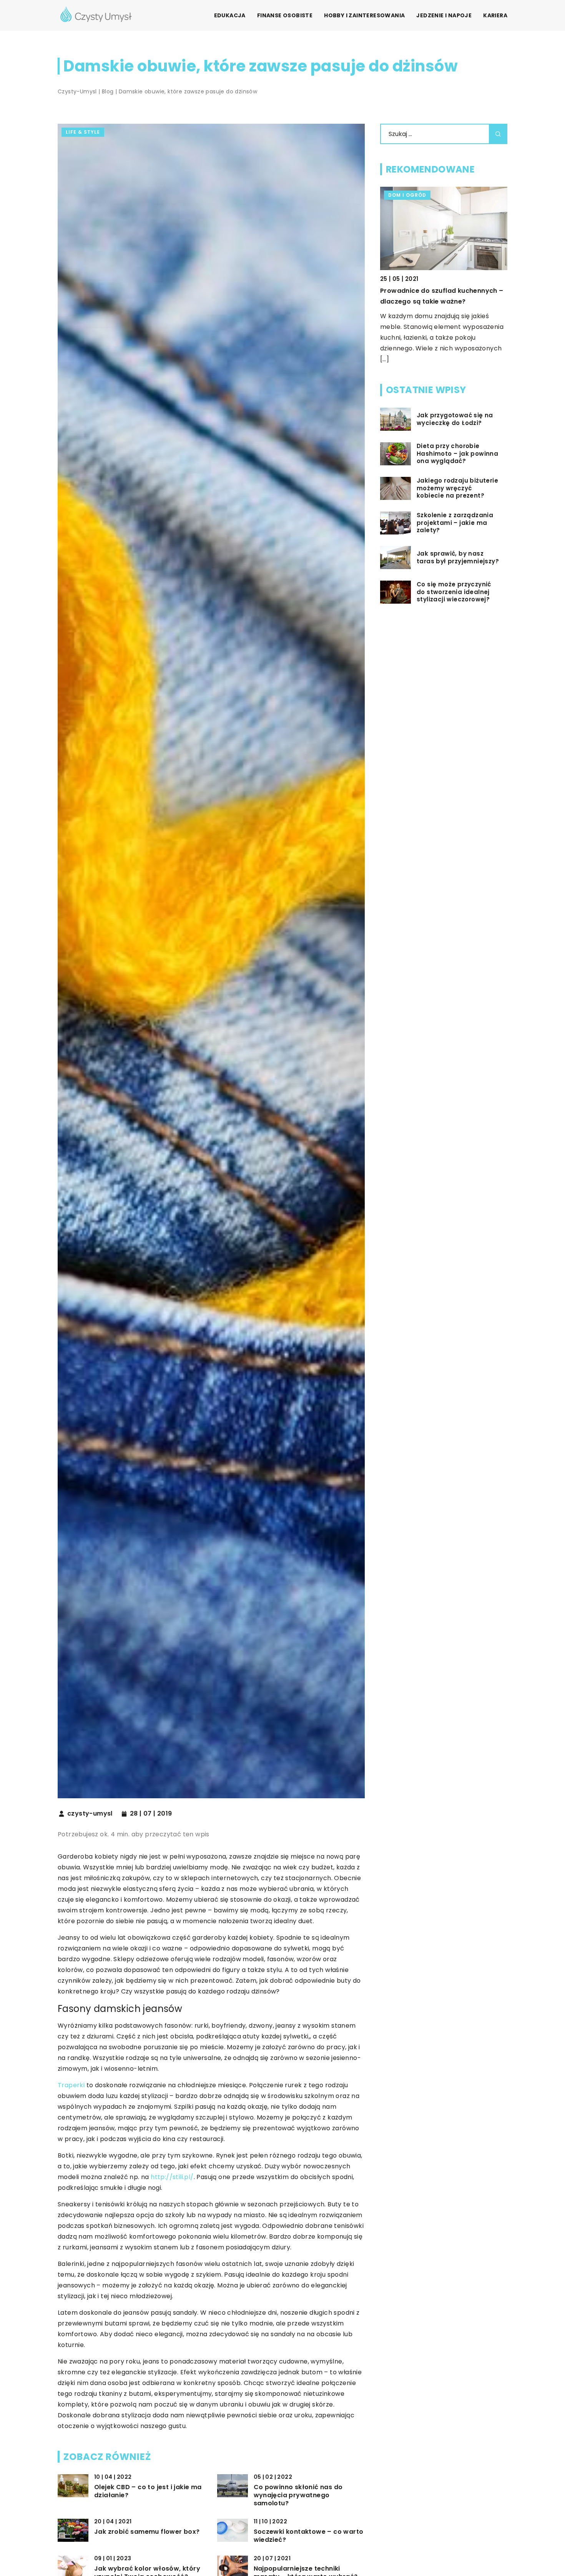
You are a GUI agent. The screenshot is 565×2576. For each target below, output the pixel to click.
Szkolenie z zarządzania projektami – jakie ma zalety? (455, 523)
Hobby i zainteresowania (364, 15)
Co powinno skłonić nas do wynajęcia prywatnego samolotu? (298, 2495)
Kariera (495, 15)
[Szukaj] (498, 134)
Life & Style (83, 132)
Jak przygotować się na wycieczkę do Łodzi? (455, 419)
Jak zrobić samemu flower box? (147, 2532)
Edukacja (230, 15)
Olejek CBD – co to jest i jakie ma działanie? (148, 2491)
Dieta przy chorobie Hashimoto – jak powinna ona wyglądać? (457, 454)
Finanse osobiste (285, 15)
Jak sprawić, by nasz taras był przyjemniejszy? (458, 557)
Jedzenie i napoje (444, 15)
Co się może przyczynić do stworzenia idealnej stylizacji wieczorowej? (454, 592)
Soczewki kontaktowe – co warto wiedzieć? (309, 2536)
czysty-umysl (90, 1814)
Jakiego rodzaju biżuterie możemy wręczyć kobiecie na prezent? (457, 488)
